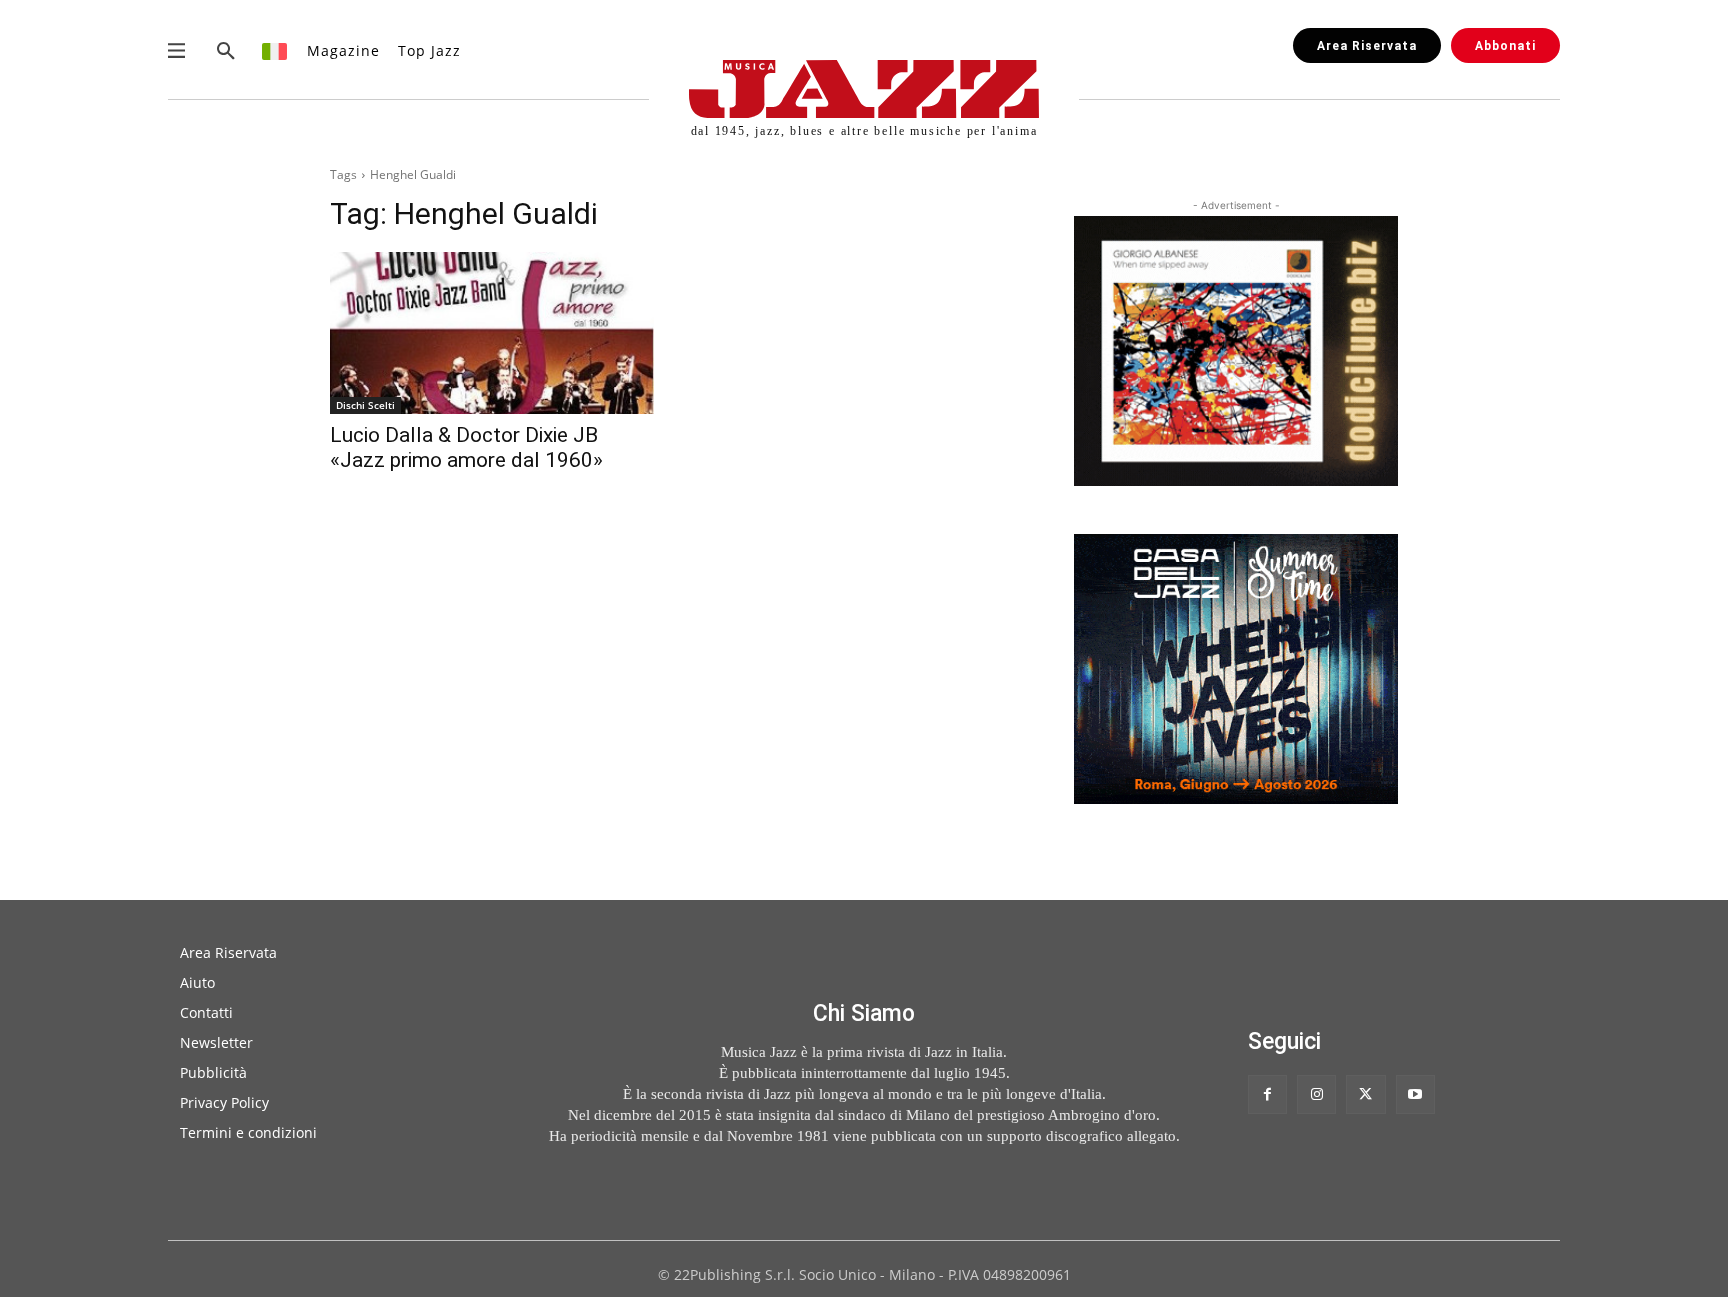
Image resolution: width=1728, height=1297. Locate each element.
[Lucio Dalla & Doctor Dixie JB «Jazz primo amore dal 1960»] (492, 333)
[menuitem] (275, 50)
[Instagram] (1316, 1094)
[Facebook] (1267, 1094)
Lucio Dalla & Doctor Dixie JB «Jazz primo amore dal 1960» (466, 447)
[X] (1365, 1094)
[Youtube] (1415, 1094)
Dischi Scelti (365, 405)
